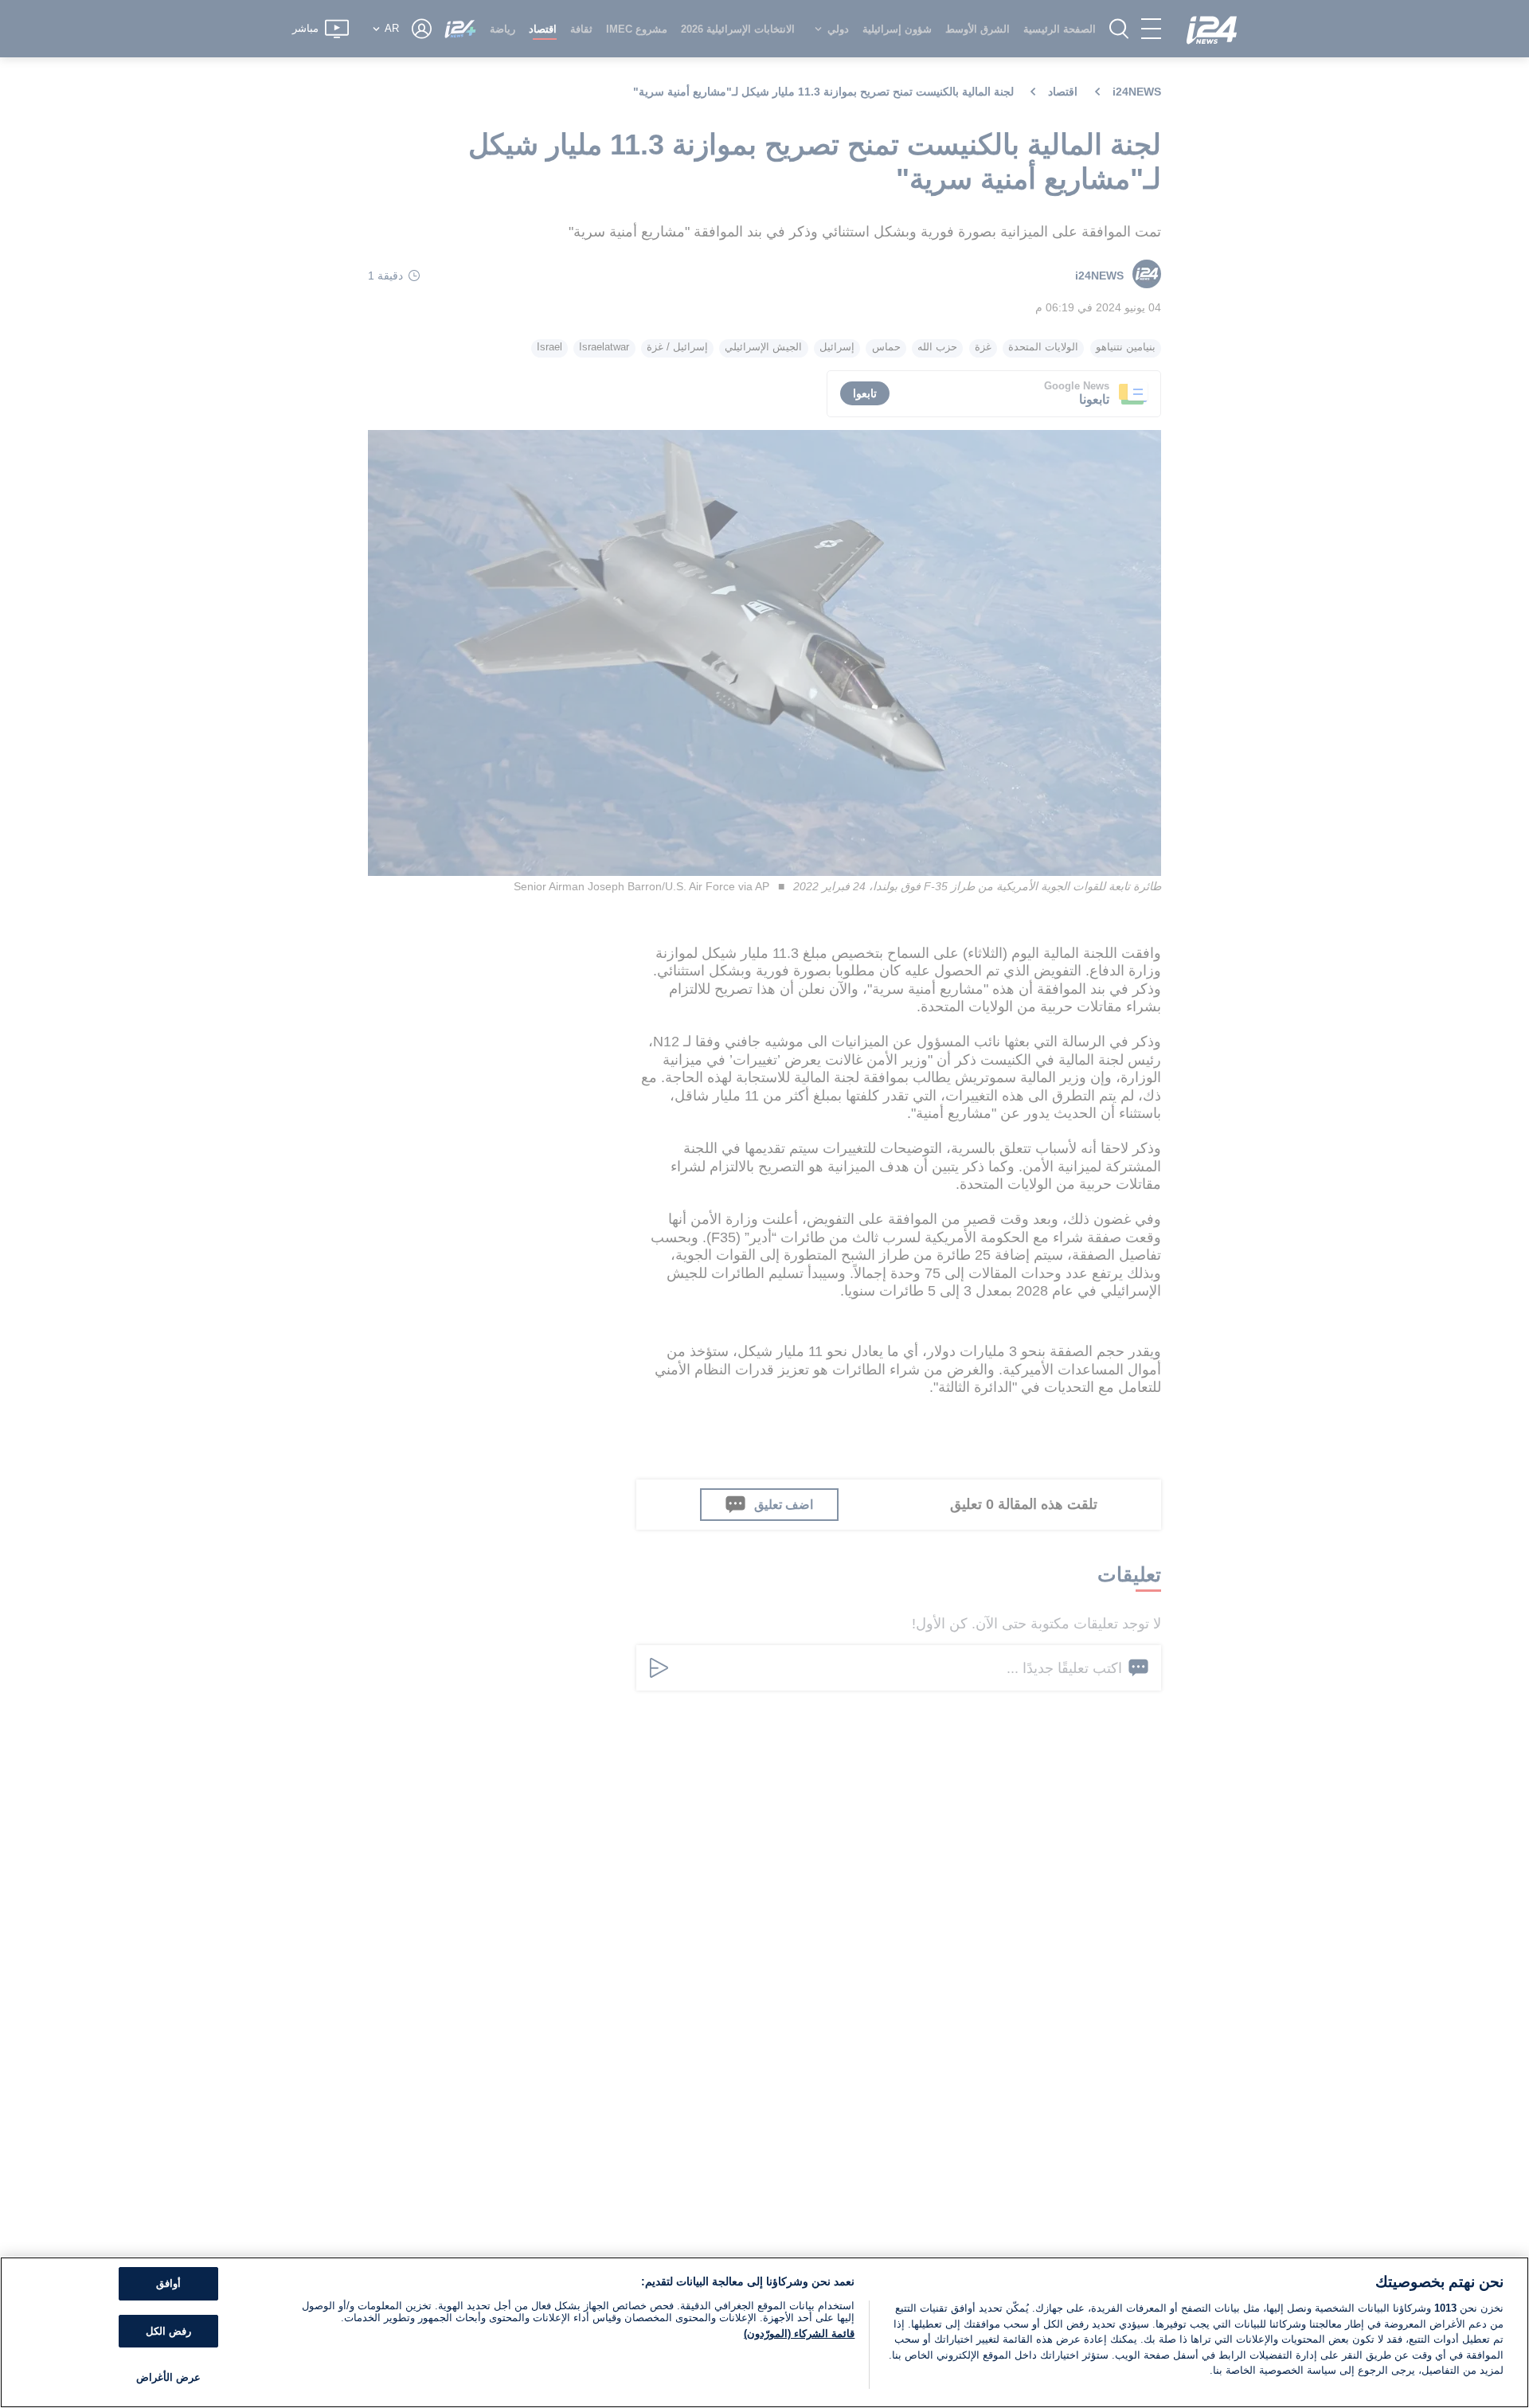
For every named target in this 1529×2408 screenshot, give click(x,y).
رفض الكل (168, 2331)
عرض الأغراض (168, 2377)
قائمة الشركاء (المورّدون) (799, 2334)
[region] (764, 2332)
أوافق (168, 2283)
